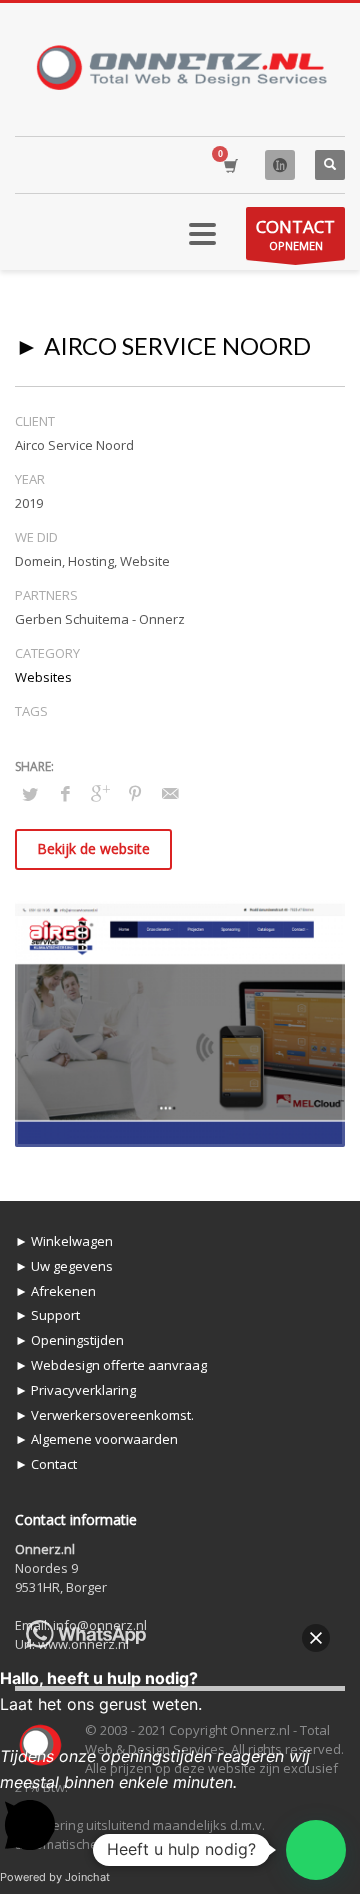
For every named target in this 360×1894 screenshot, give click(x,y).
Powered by (55, 1877)
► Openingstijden (69, 1340)
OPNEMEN (295, 234)
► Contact (46, 1464)
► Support (47, 1315)
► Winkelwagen (64, 1241)
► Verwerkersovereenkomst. (104, 1415)
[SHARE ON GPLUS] (100, 793)
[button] (316, 1850)
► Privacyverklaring (75, 1390)
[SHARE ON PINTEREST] (135, 793)
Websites (43, 677)
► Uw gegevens (64, 1266)
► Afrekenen (55, 1291)
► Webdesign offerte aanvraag (111, 1365)
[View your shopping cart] (229, 165)
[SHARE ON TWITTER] (30, 794)
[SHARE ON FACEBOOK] (65, 793)
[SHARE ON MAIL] (170, 793)
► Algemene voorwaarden (96, 1439)
